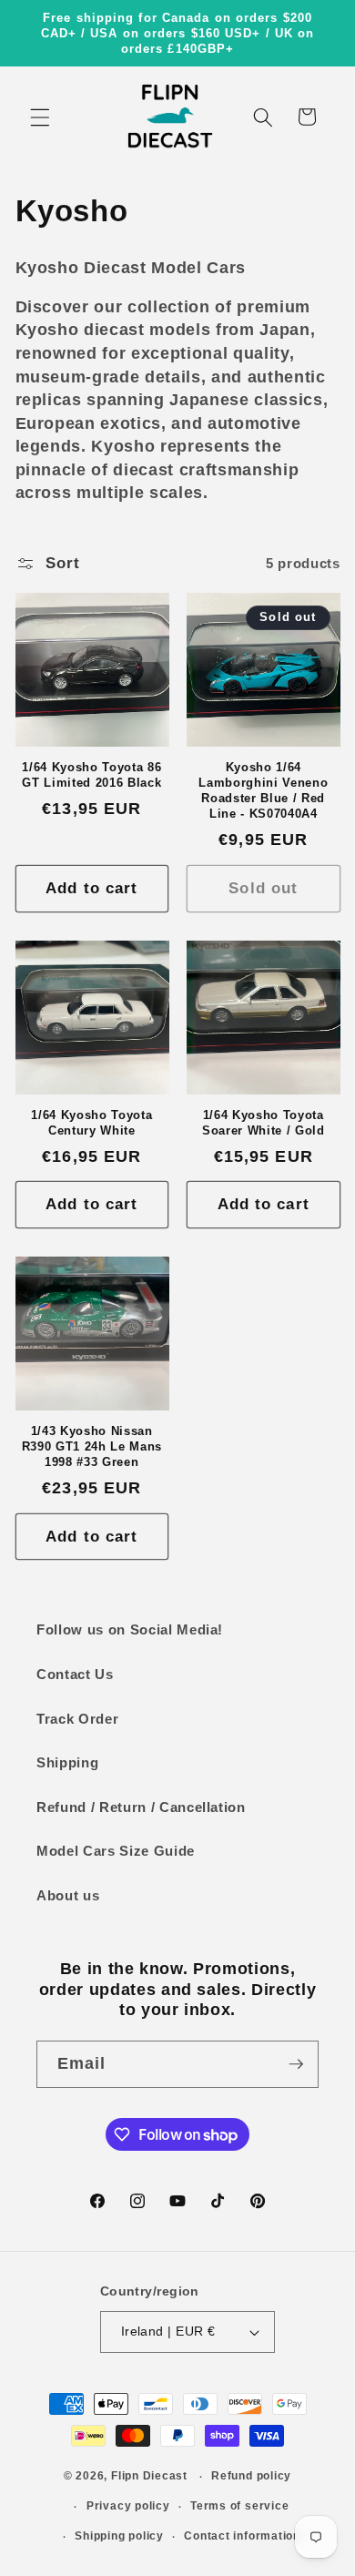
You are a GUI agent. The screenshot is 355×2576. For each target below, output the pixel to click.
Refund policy (251, 2476)
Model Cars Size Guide (116, 1851)
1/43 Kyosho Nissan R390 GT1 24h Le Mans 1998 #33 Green (92, 1446)
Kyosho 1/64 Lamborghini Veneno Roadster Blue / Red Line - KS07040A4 (263, 790)
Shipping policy (119, 2536)
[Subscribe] (296, 2064)
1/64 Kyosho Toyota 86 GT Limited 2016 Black (91, 775)
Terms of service (239, 2506)
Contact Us (75, 1674)
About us (68, 1895)
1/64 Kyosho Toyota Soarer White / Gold (264, 1123)
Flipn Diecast (149, 2477)
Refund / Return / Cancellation (141, 1807)
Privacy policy (128, 2506)
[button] (40, 117)
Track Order (77, 1719)
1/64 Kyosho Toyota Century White (91, 1123)
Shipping (67, 1762)
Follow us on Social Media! (130, 1629)
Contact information (242, 2536)
